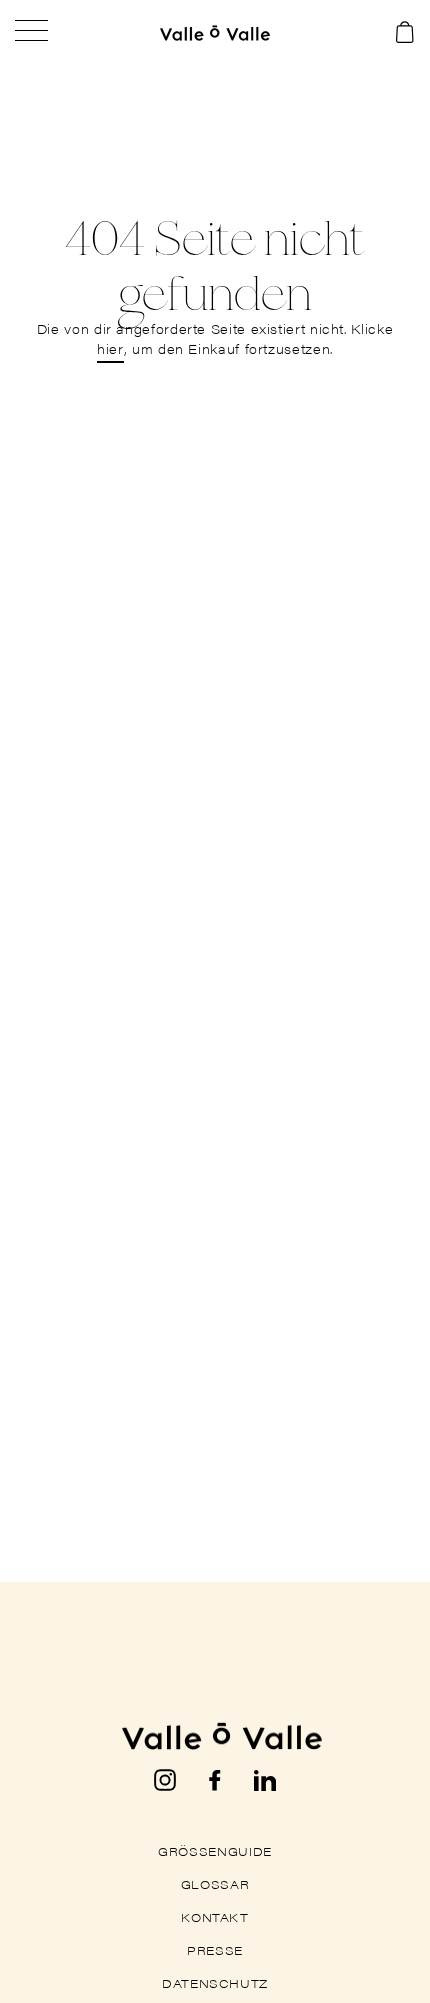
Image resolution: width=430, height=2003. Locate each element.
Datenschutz (215, 1983)
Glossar (215, 1884)
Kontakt (214, 1917)
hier (110, 349)
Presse (215, 1950)
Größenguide (215, 1851)
